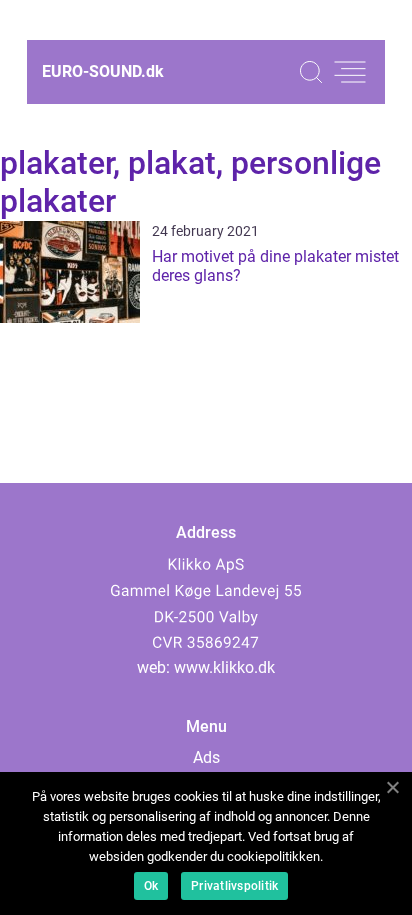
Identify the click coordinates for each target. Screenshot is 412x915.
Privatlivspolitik (234, 886)
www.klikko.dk (224, 667)
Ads (206, 757)
